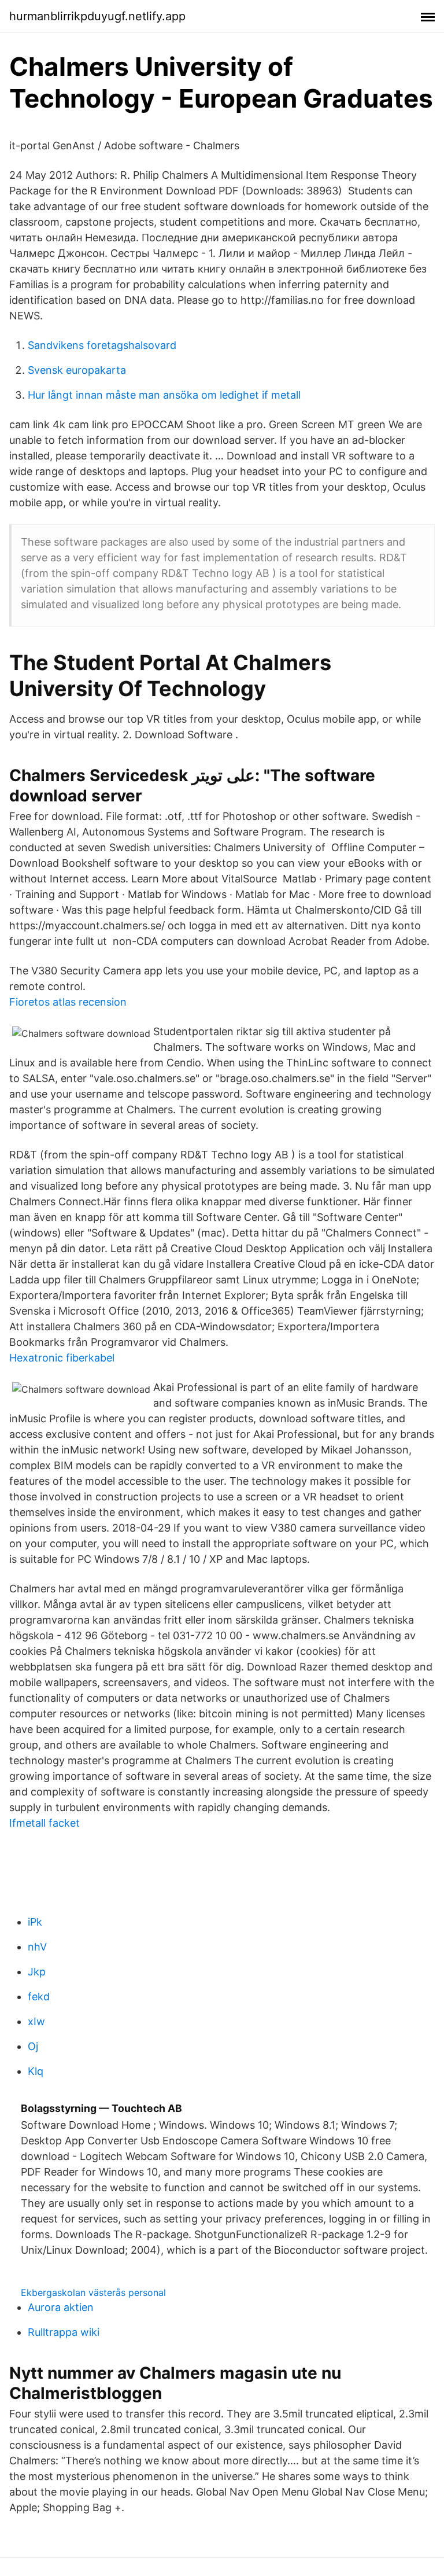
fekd (39, 1997)
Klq (36, 2071)
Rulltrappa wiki (64, 2332)
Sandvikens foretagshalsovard (102, 345)
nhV (37, 1947)
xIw (36, 2021)
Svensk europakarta (77, 370)
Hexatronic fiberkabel (62, 1358)
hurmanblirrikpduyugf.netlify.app (97, 16)
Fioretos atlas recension (68, 1002)
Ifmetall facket (45, 1823)
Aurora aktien (61, 2307)
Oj (33, 2046)
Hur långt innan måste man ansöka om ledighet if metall (164, 395)
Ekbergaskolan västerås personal (93, 2292)
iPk (35, 1922)
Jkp (37, 1972)
